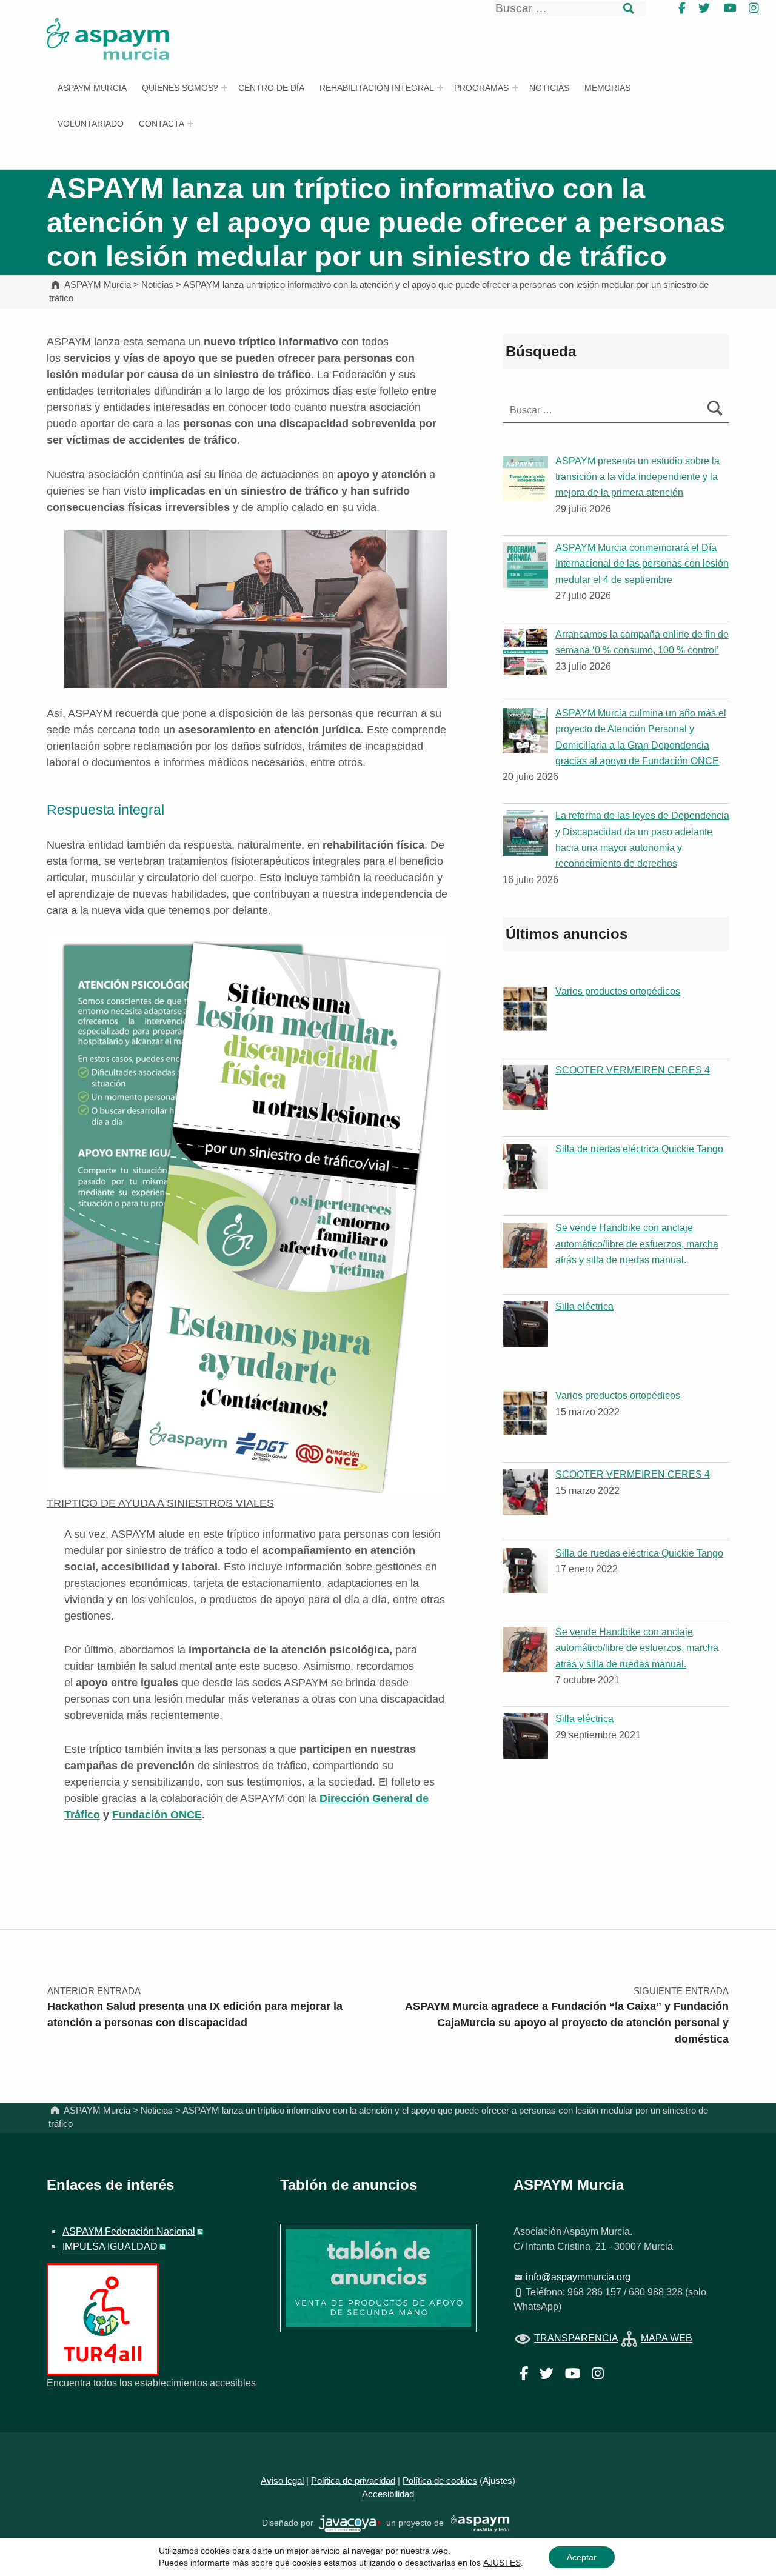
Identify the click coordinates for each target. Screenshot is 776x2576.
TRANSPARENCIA (576, 2338)
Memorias (607, 88)
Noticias (549, 88)
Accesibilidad (388, 2494)
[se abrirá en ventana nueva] (350, 2523)
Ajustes (497, 2481)
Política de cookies (440, 2481)
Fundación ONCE (157, 1815)
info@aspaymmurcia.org (578, 2277)
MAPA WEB (667, 2338)
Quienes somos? (180, 88)
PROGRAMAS (481, 88)
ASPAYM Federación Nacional (129, 2231)
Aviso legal (282, 2481)
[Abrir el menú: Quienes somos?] (224, 88)
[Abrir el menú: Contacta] (190, 124)
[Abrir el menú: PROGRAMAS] (515, 88)
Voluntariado (91, 124)
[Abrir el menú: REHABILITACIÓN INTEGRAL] (440, 88)
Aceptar (582, 2557)
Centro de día (271, 88)
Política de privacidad (353, 2481)
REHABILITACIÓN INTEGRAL (377, 88)
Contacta (162, 124)
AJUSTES (502, 2563)
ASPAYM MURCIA (92, 88)
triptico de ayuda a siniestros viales (160, 1503)
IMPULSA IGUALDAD (110, 2246)
